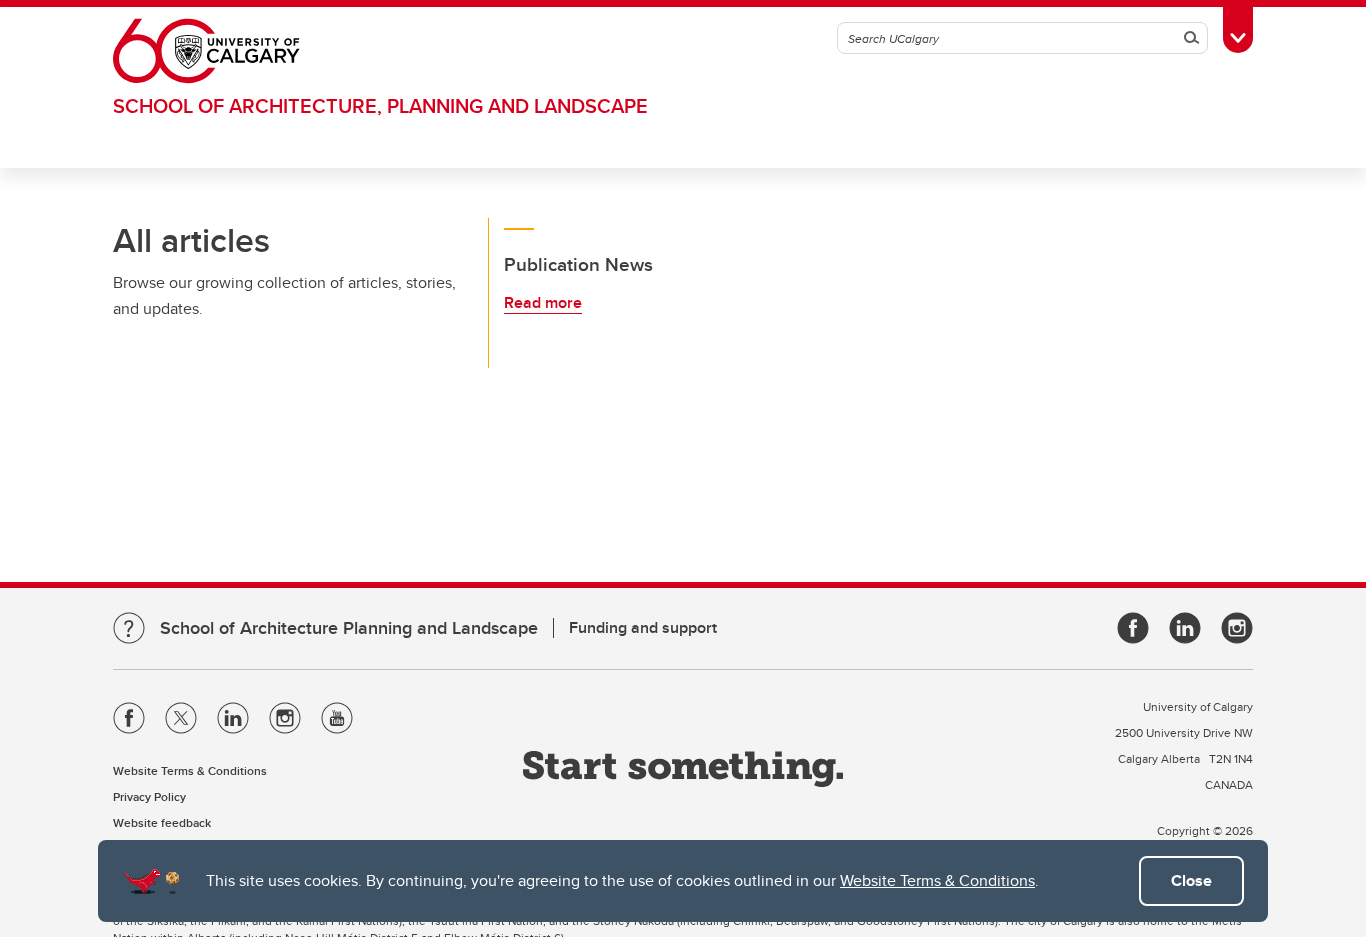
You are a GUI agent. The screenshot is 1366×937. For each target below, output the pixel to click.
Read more (543, 302)
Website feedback (162, 822)
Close (1191, 880)
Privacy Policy (149, 796)
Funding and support (643, 627)
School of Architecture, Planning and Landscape (380, 105)
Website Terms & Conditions (937, 880)
